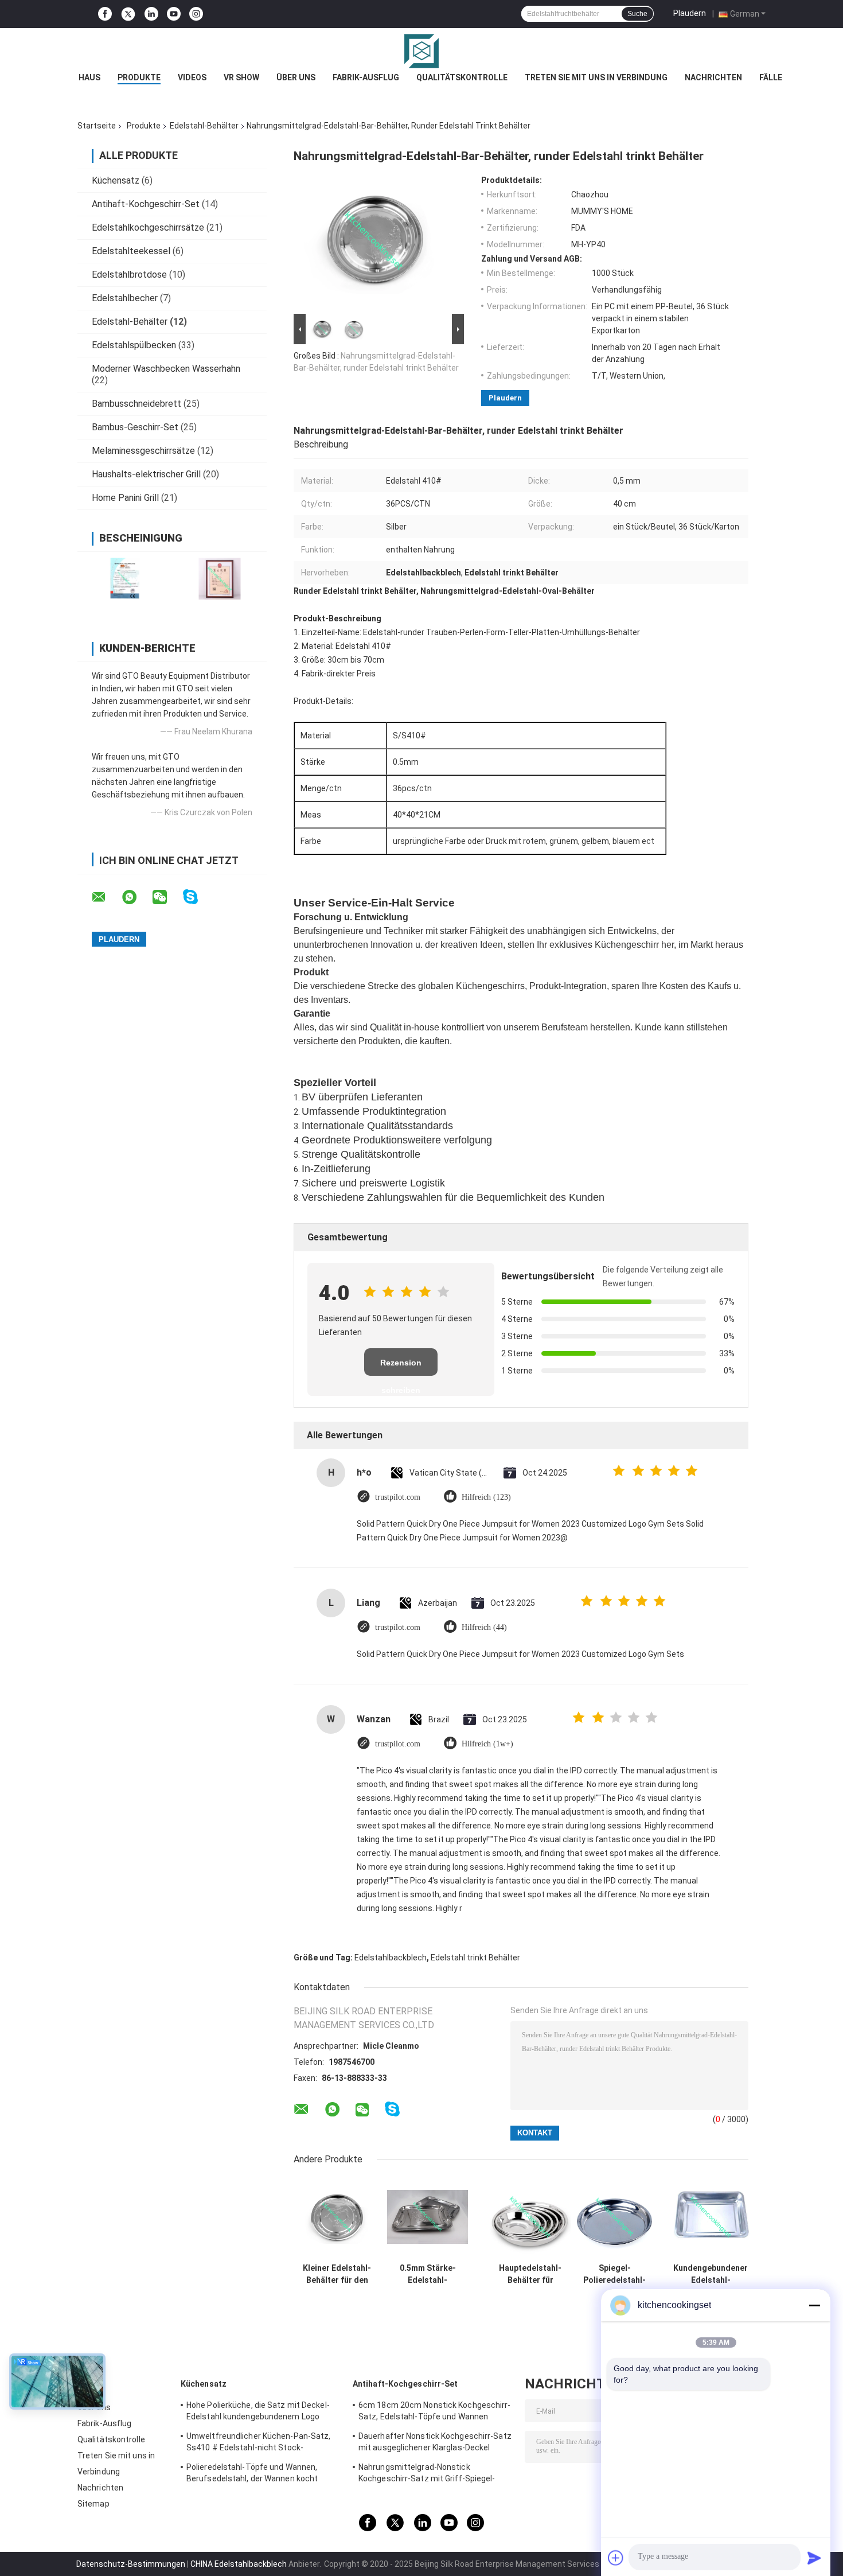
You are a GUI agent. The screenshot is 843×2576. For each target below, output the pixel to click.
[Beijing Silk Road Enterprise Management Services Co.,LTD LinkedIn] (151, 14)
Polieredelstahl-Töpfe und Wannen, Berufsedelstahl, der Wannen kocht (252, 2473)
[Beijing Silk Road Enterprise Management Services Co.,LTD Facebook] (105, 14)
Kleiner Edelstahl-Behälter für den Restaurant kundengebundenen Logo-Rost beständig (337, 2274)
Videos (192, 77)
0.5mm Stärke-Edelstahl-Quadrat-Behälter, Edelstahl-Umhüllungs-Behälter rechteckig (428, 2274)
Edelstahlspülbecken (134, 345)
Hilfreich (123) (486, 1497)
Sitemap (93, 2504)
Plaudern (690, 13)
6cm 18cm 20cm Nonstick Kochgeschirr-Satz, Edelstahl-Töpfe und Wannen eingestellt (435, 2412)
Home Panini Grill (125, 498)
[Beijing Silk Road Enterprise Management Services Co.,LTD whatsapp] (136, 897)
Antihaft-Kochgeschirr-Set (146, 204)
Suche (637, 14)
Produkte (139, 77)
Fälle (771, 77)
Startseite (97, 126)
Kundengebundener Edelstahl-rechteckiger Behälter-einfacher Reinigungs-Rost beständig (711, 2274)
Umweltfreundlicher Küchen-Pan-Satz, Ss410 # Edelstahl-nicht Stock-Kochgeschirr (259, 2443)
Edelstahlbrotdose (129, 275)
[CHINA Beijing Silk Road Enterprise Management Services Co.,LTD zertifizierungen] (125, 579)
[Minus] (814, 2305)
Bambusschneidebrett (136, 404)
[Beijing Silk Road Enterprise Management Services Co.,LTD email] (106, 897)
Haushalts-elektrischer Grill (146, 474)
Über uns (296, 77)
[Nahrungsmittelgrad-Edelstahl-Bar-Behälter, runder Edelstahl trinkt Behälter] (374, 243)
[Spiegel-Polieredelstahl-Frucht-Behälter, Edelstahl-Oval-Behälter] (614, 2217)
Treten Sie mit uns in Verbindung (596, 77)
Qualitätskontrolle (462, 77)
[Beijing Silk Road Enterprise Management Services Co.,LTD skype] (198, 897)
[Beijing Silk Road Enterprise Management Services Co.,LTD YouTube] (174, 14)
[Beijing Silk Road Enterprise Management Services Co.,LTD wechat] (167, 897)
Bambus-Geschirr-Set (135, 427)
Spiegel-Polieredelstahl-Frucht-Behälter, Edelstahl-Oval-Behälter (615, 2274)
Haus (89, 77)
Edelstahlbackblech (391, 1958)
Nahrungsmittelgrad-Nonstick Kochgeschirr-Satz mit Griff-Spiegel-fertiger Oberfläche (427, 2474)
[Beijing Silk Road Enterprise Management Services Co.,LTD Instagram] (196, 14)
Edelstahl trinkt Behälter (475, 1958)
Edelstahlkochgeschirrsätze (148, 227)
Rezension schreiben (401, 1367)
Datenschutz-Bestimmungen (131, 2564)
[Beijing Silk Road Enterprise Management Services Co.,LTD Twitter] (128, 14)
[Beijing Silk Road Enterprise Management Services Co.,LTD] (421, 51)
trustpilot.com (398, 1497)
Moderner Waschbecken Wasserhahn (166, 369)
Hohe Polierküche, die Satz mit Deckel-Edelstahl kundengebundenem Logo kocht (258, 2412)
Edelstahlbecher (125, 298)
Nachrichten (713, 77)
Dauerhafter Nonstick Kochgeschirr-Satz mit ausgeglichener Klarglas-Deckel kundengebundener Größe (435, 2443)
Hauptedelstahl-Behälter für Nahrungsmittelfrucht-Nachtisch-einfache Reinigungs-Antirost (530, 2274)
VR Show (241, 77)
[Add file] (616, 2558)
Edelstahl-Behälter (204, 126)
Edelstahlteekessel (131, 251)
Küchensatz (116, 180)
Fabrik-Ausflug (366, 77)
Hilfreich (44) (484, 1627)
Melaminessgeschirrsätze (143, 451)
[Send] (814, 2558)
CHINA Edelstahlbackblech (239, 2564)
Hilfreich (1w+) (487, 1744)
